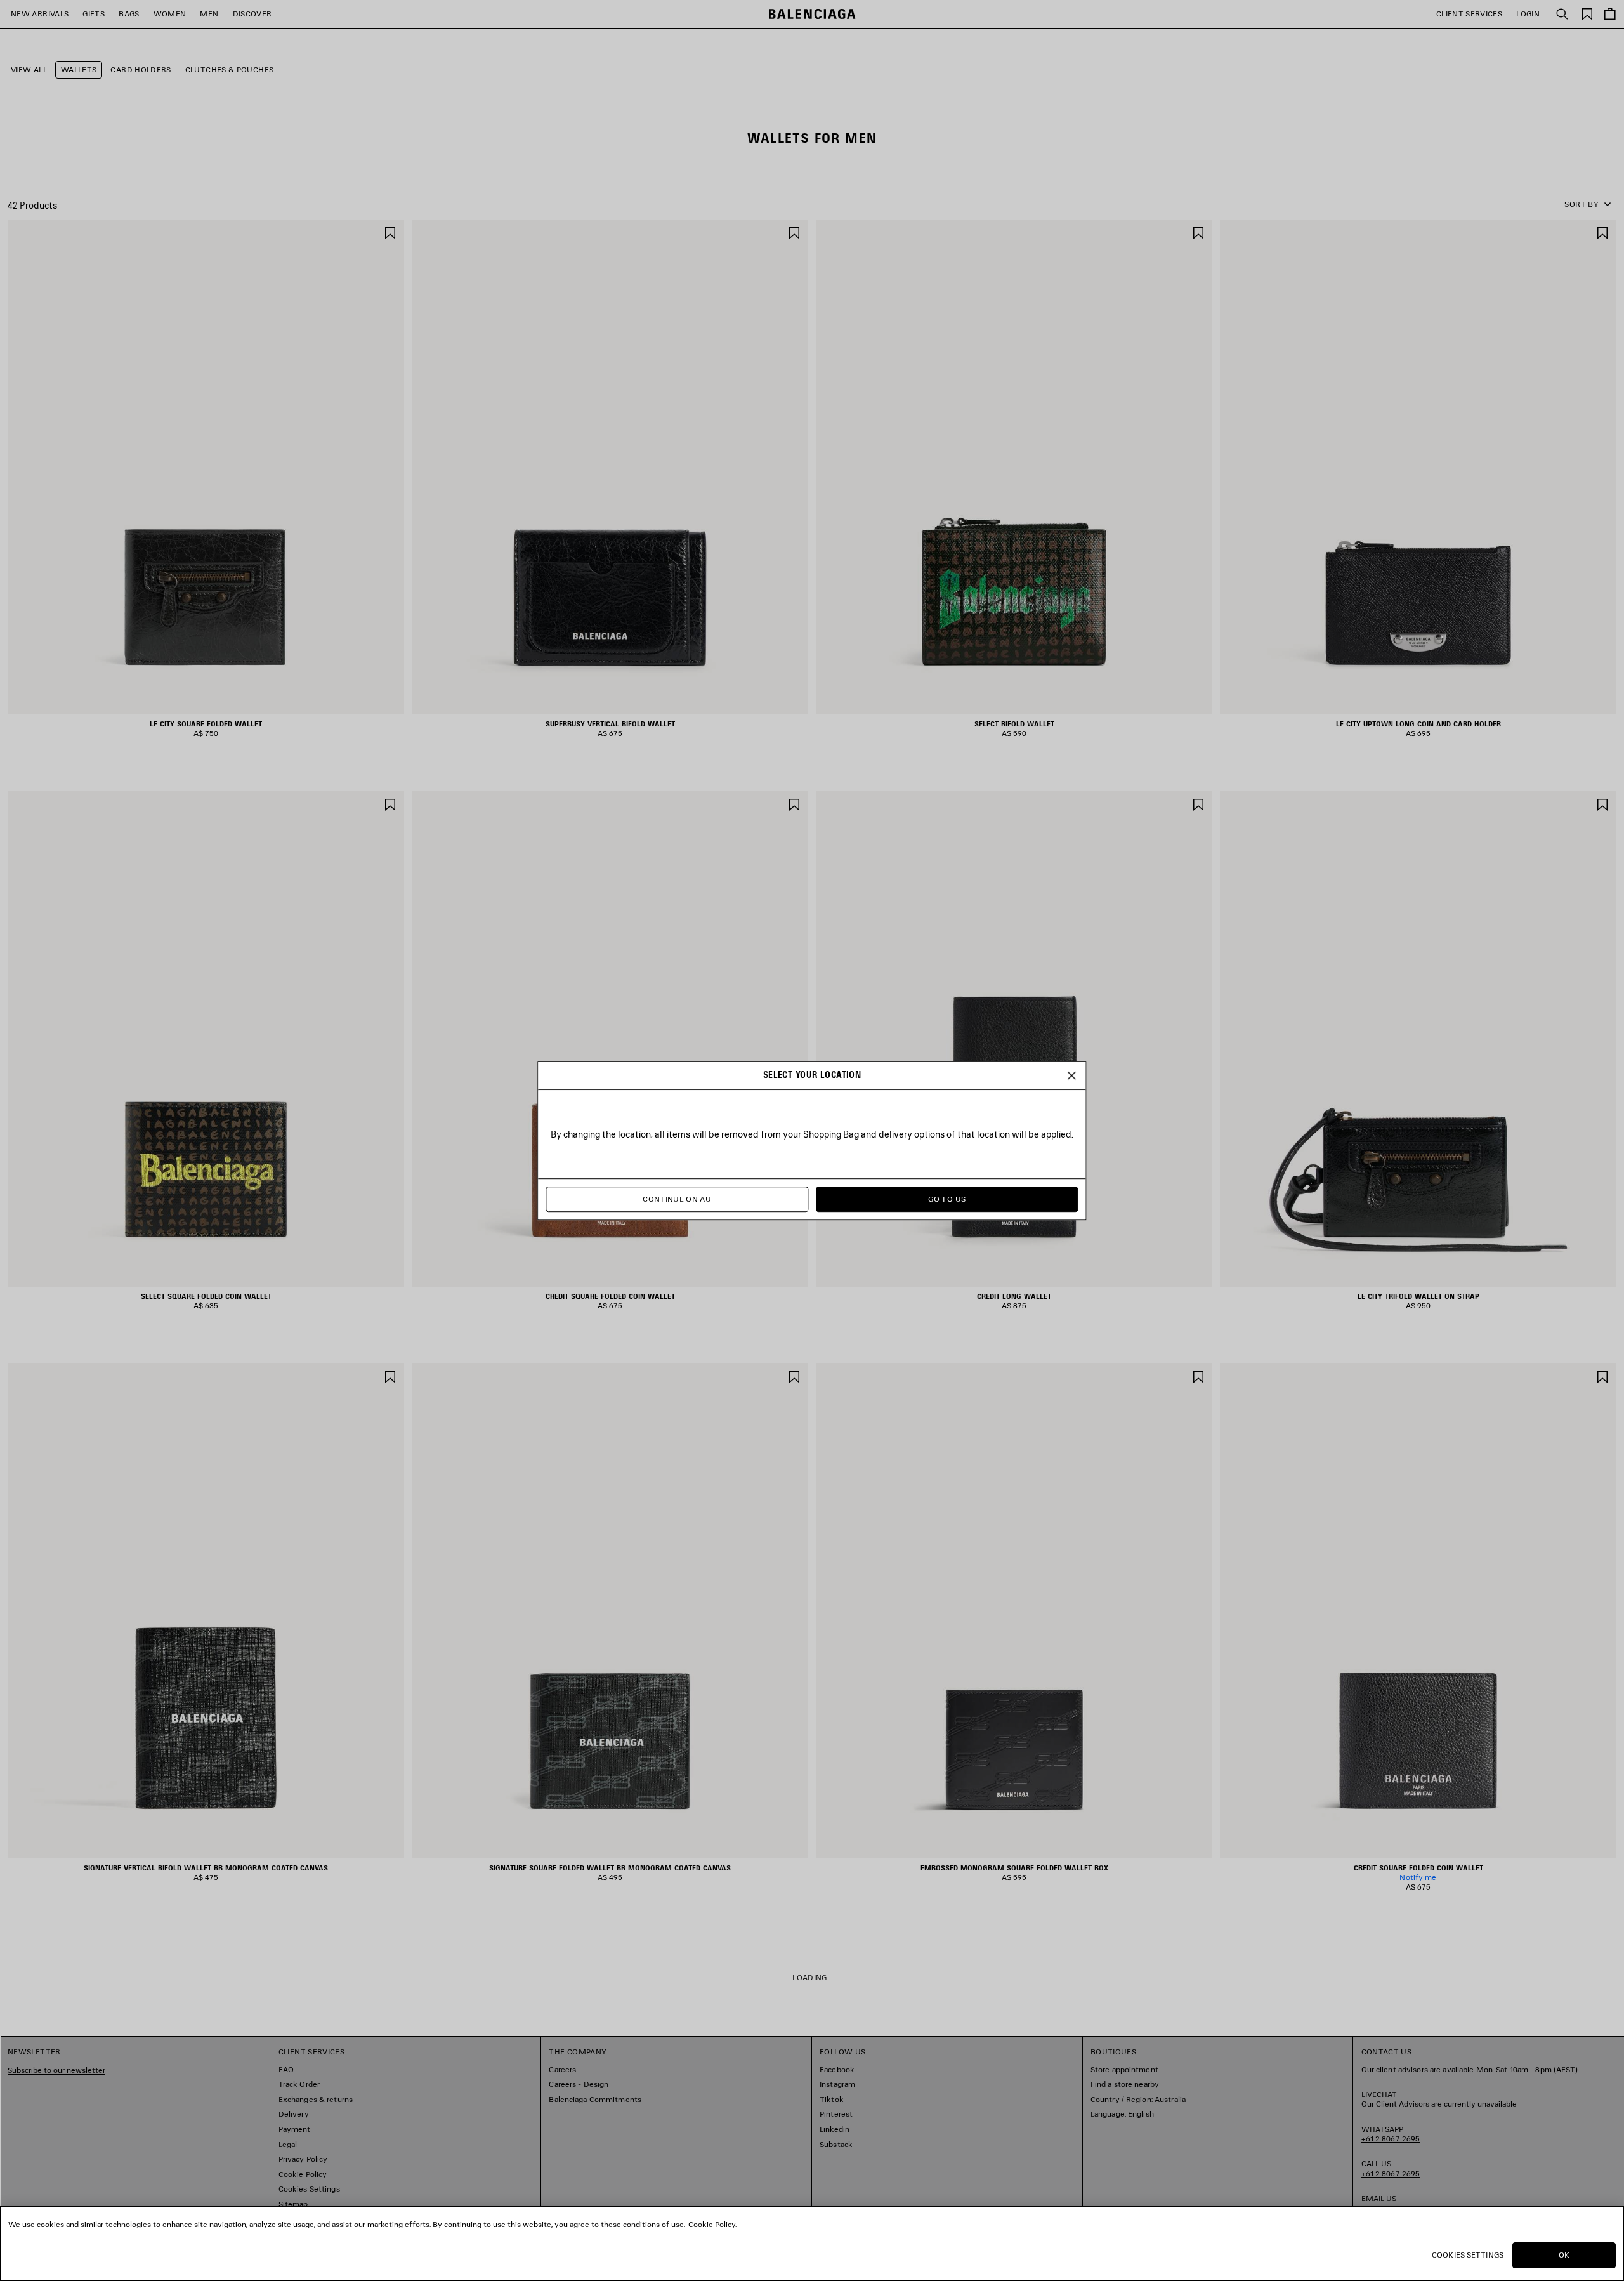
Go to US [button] (947, 1200)
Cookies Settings (1468, 2255)
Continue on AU (677, 1200)
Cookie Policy (712, 2224)
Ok (1564, 2255)
